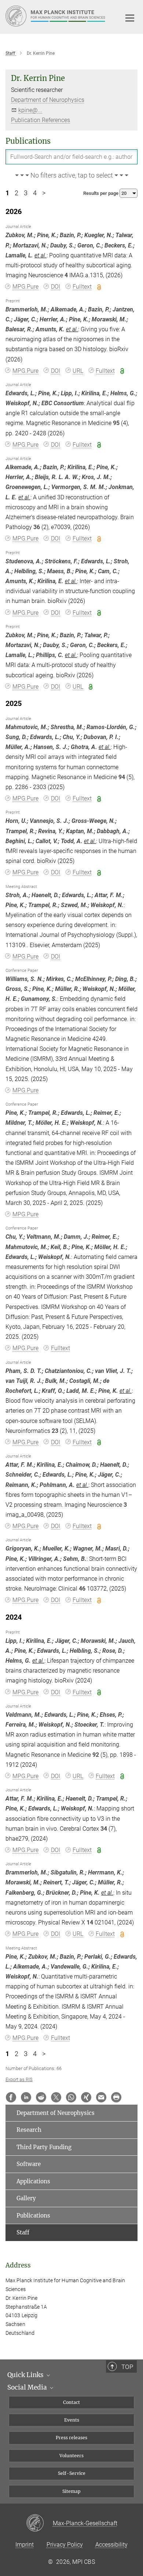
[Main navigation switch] (130, 18)
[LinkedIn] (26, 2097)
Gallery (26, 2198)
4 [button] (35, 193)
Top (127, 2367)
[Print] (116, 2097)
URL (78, 371)
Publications (33, 2215)
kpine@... (30, 110)
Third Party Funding (44, 2147)
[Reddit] (41, 2097)
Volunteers (71, 2456)
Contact (71, 2402)
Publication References (41, 120)
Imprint (25, 2545)
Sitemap (71, 2491)
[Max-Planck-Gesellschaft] (39, 2523)
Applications (33, 2181)
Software (29, 2164)
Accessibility (111, 2545)
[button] (71, 176)
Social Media (28, 2387)
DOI (56, 287)
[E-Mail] (101, 2097)
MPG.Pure (25, 287)
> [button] (44, 193)
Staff (23, 2232)
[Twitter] (56, 2097)
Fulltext (82, 287)
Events (72, 2420)
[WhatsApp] (71, 2097)
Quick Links (26, 2375)
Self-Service (72, 2473)
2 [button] (16, 193)
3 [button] (26, 193)
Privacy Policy (65, 2545)
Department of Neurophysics (48, 100)
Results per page (101, 193)
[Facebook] (11, 2097)
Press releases (71, 2438)
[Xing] (86, 2097)
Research (29, 2130)
